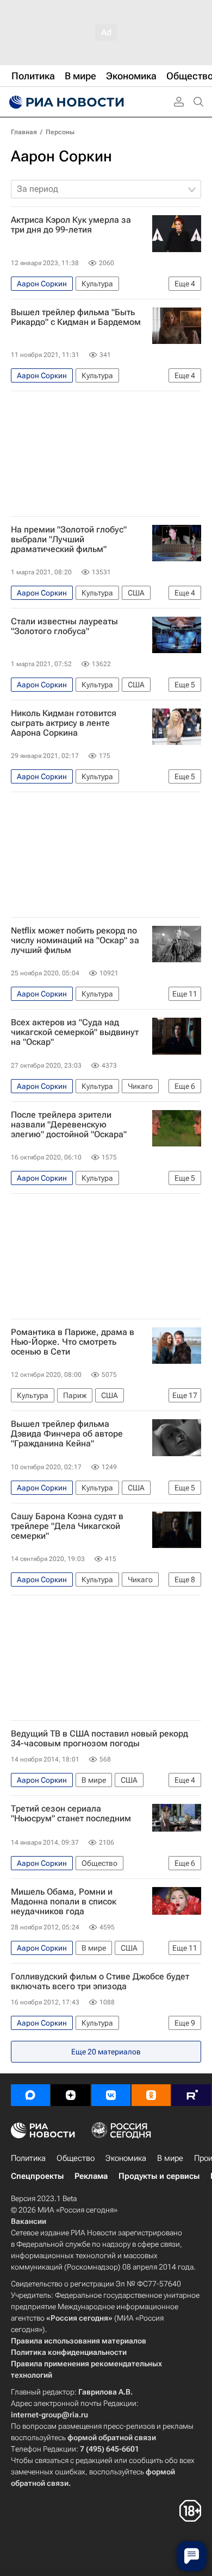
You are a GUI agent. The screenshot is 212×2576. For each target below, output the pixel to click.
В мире (170, 2158)
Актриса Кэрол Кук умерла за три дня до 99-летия (71, 225)
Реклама (91, 2176)
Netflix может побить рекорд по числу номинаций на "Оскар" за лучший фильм (75, 941)
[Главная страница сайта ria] (65, 102)
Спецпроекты (37, 2176)
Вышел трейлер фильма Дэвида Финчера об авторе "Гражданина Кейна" (67, 1434)
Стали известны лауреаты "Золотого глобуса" (64, 626)
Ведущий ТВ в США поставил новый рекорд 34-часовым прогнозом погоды (99, 1739)
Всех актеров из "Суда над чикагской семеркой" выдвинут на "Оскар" (75, 1032)
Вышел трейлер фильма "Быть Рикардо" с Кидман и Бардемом (76, 317)
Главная (24, 132)
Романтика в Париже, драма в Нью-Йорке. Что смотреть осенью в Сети (73, 1342)
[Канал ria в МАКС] (30, 2095)
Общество (76, 2158)
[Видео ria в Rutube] (191, 2095)
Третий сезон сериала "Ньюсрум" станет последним (71, 1814)
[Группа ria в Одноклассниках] (151, 2095)
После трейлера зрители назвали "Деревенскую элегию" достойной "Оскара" (69, 1125)
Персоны (60, 132)
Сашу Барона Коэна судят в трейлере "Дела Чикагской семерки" (67, 1526)
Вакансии (29, 2221)
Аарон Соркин (61, 156)
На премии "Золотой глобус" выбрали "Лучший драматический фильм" (69, 540)
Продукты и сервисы (159, 2176)
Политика (28, 2158)
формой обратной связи (112, 2437)
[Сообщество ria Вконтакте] (111, 2095)
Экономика (126, 2158)
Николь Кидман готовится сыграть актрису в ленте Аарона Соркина (64, 723)
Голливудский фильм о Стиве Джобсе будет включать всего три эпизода (100, 1982)
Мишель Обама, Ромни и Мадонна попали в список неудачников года (64, 1902)
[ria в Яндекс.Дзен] (71, 2095)
